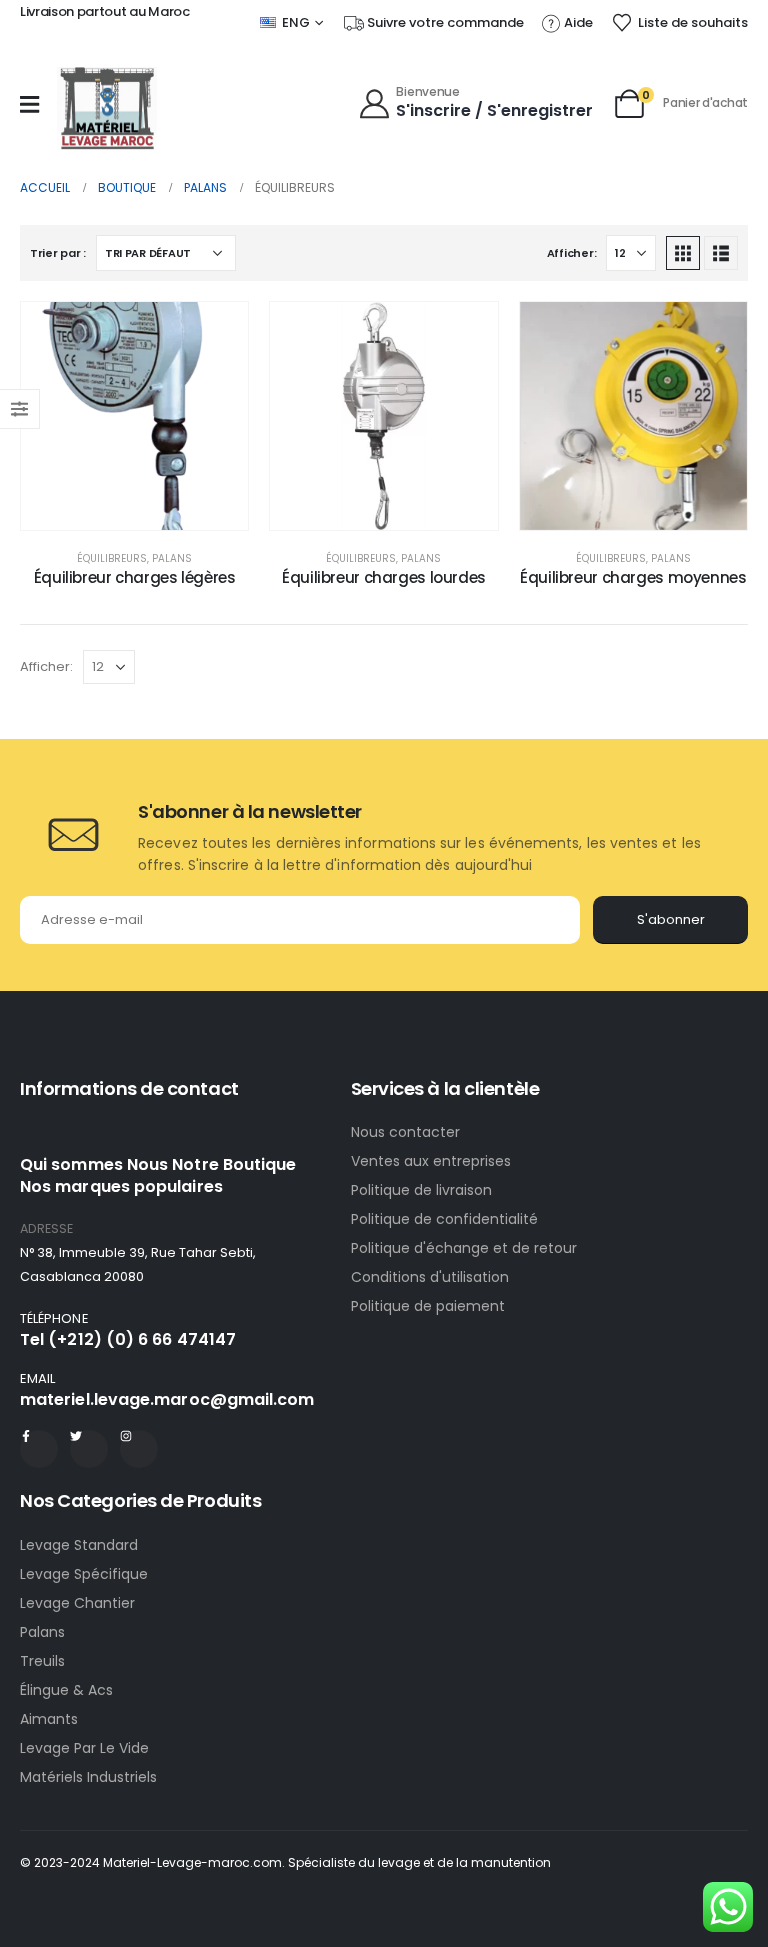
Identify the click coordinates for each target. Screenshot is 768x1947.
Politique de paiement (428, 1306)
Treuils (42, 1661)
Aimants (49, 1719)
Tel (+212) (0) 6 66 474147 (128, 1339)
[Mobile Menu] (29, 104)
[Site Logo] (107, 108)
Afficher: (572, 253)
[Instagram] (139, 1449)
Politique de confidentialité (444, 1219)
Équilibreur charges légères (135, 577)
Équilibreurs (112, 558)
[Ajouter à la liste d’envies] (218, 332)
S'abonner (671, 919)
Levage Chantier (77, 1603)
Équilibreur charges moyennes (633, 577)
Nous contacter (407, 1132)
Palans (172, 558)
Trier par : (58, 253)
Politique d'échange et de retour (466, 1248)
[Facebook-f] (39, 1449)
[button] (683, 253)
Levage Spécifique (84, 1574)
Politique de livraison (421, 1190)
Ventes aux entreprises (431, 1161)
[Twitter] (89, 1449)
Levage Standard (79, 1545)
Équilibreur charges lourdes (384, 577)
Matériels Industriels (88, 1777)
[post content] (134, 415)
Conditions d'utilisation (430, 1277)
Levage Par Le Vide (84, 1748)
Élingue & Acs (66, 1690)
